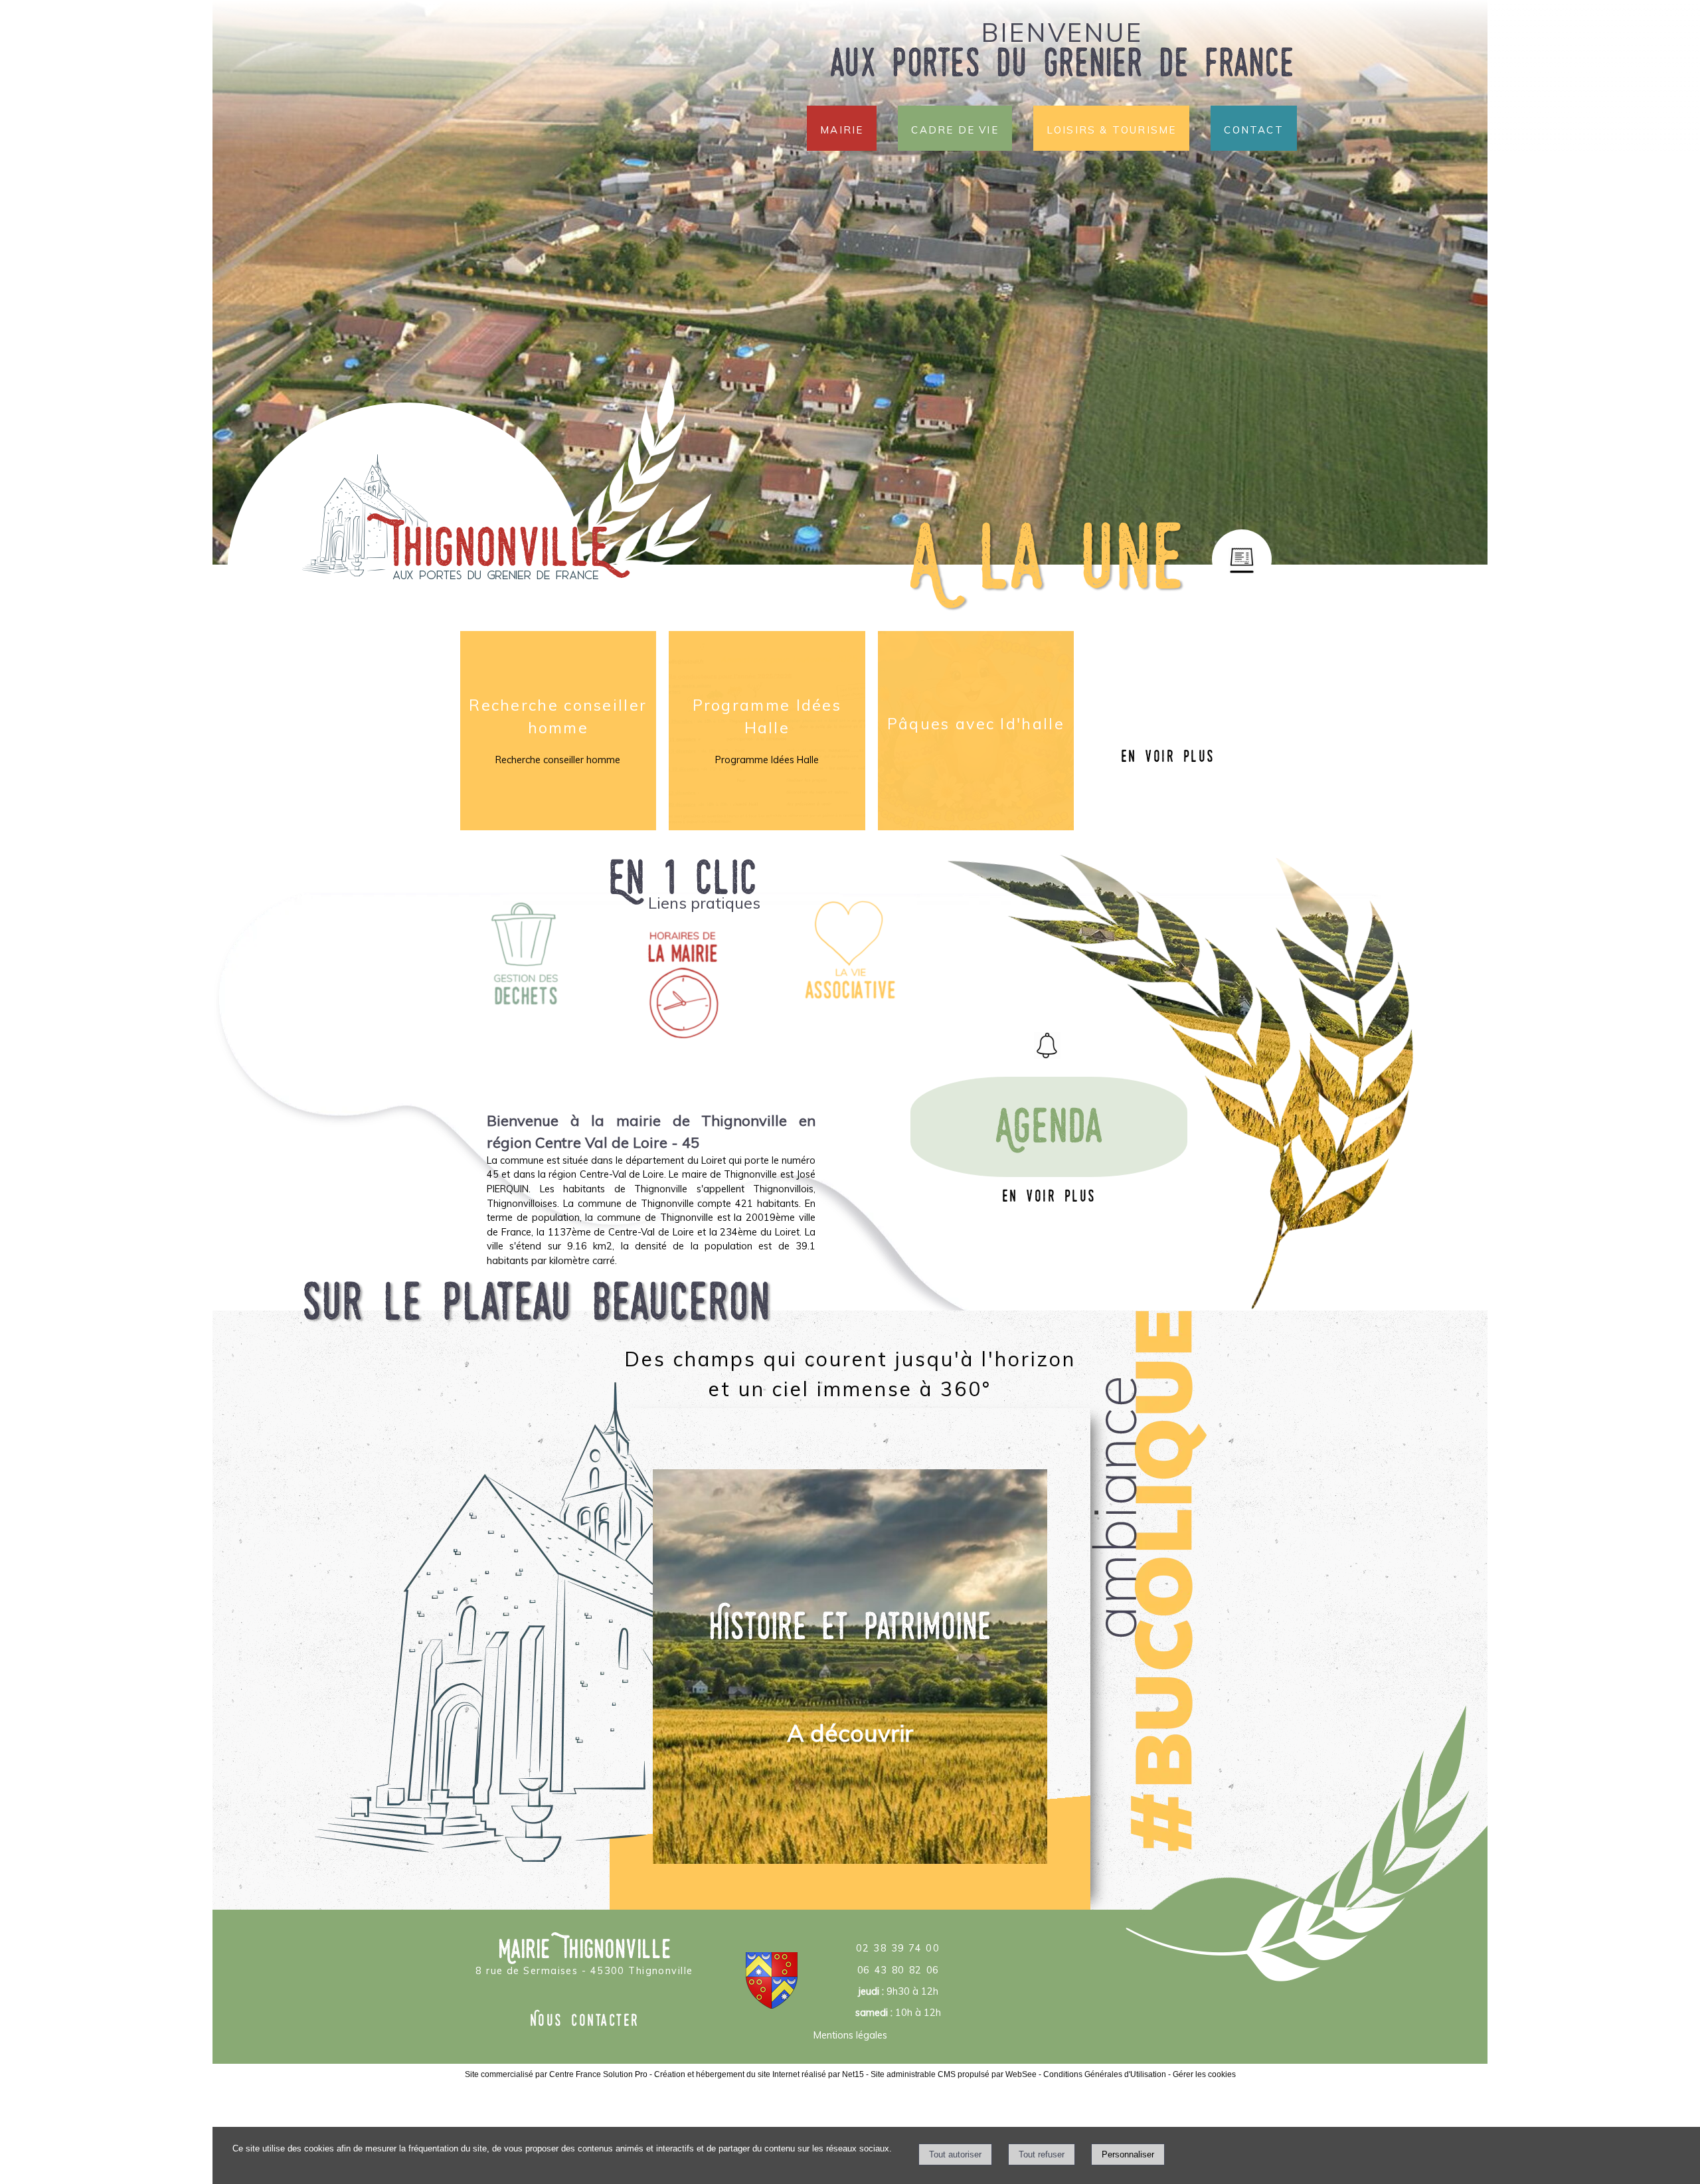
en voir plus (1168, 756)
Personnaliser (1128, 2154)
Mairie (842, 128)
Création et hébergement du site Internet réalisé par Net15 (759, 2074)
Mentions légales (850, 2035)
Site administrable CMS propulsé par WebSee (954, 2074)
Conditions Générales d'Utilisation (1105, 2074)
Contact (1253, 128)
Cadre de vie (955, 128)
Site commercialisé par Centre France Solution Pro (556, 2074)
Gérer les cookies (1204, 2074)
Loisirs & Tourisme (1112, 128)
